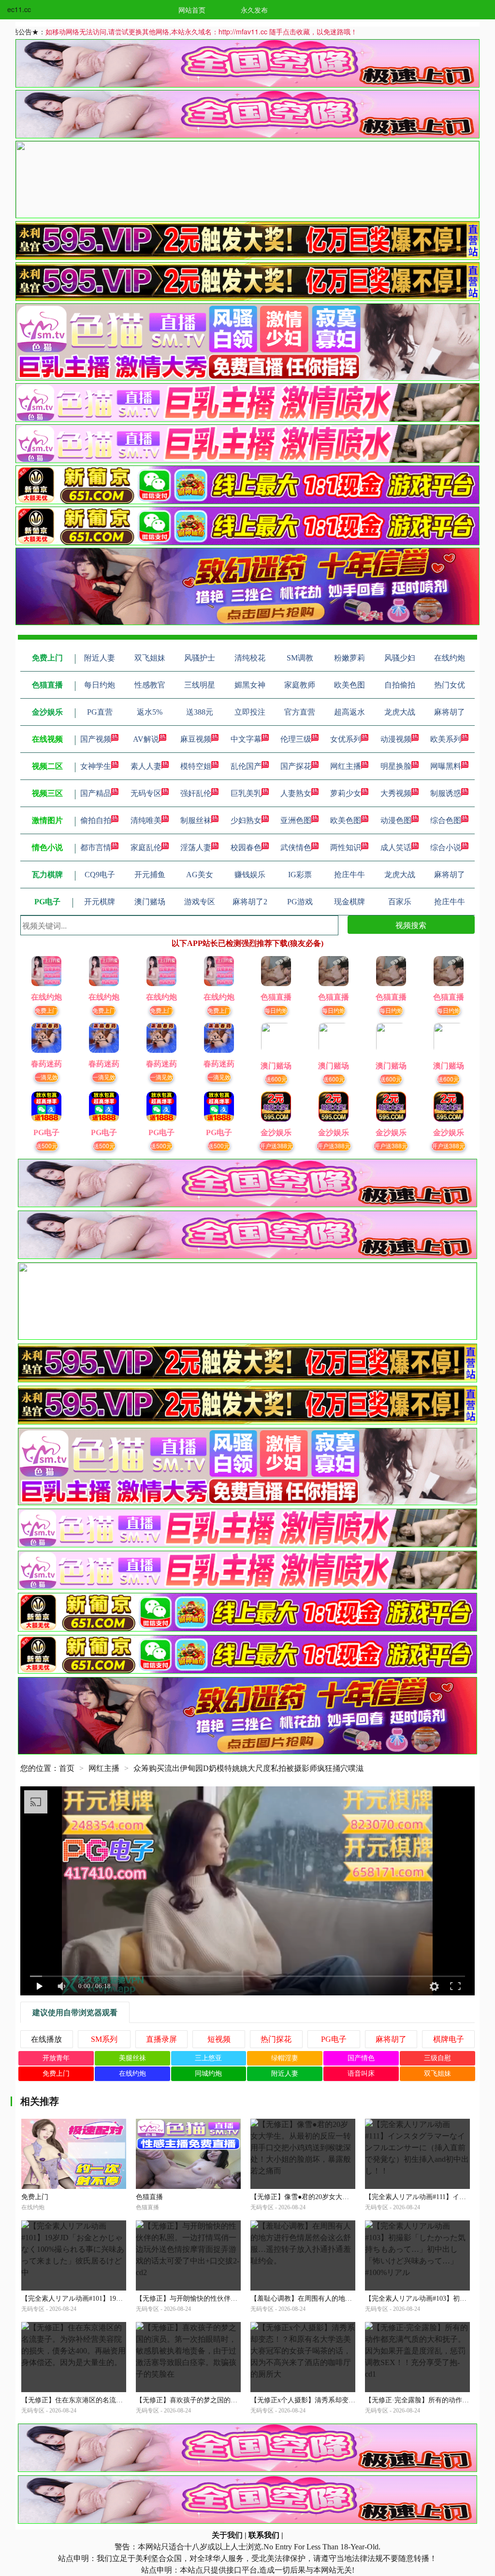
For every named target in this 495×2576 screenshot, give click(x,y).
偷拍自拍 (96, 820)
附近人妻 (285, 2074)
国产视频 (96, 739)
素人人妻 (146, 766)
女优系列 (346, 739)
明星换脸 (396, 766)
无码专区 (146, 793)
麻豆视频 (196, 739)
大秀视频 (396, 793)
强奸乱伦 (196, 793)
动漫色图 (396, 820)
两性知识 (346, 847)
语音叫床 (361, 2074)
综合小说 (446, 847)
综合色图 (446, 820)
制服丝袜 (196, 820)
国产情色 (361, 2058)
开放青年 (56, 2058)
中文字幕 (246, 739)
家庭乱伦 (146, 847)
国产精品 (96, 793)
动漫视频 (396, 739)
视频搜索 (411, 925)
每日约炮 (276, 1010)
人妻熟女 (296, 793)
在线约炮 (132, 2074)
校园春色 (246, 847)
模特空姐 (196, 766)
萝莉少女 (346, 793)
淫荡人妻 (196, 847)
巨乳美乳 (246, 793)
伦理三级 (296, 739)
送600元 (276, 1079)
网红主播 (346, 766)
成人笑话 (396, 847)
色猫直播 (149, 2197)
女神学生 (96, 766)
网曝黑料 (446, 766)
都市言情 (96, 847)
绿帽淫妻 (285, 2058)
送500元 (47, 1146)
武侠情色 (296, 847)
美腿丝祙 (132, 2058)
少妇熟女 (246, 820)
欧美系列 (446, 739)
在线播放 (46, 2039)
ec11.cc (19, 9)
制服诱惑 (446, 793)
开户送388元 (276, 1146)
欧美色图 (346, 820)
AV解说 (146, 739)
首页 (67, 1768)
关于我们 (227, 2535)
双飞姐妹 (437, 2074)
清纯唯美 (146, 820)
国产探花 (296, 766)
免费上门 (46, 1010)
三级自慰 (437, 2058)
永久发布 (254, 10)
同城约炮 (208, 2074)
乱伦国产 (246, 766)
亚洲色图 (296, 820)
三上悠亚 (208, 2058)
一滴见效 (46, 1077)
